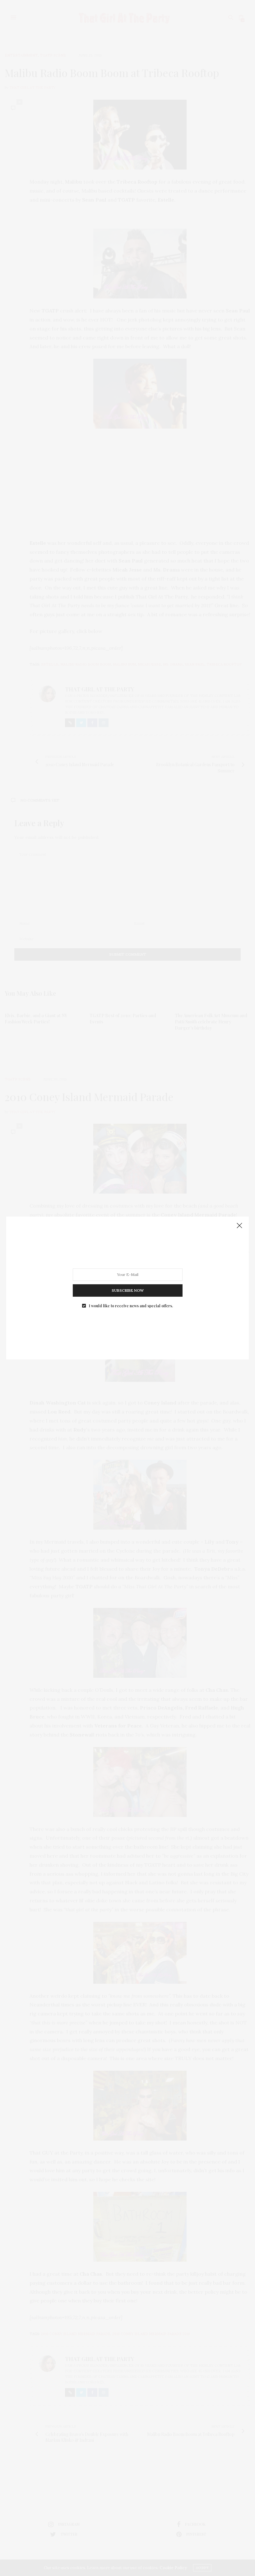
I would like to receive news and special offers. (131, 1306)
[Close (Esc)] (239, 1226)
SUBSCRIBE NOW (128, 1290)
